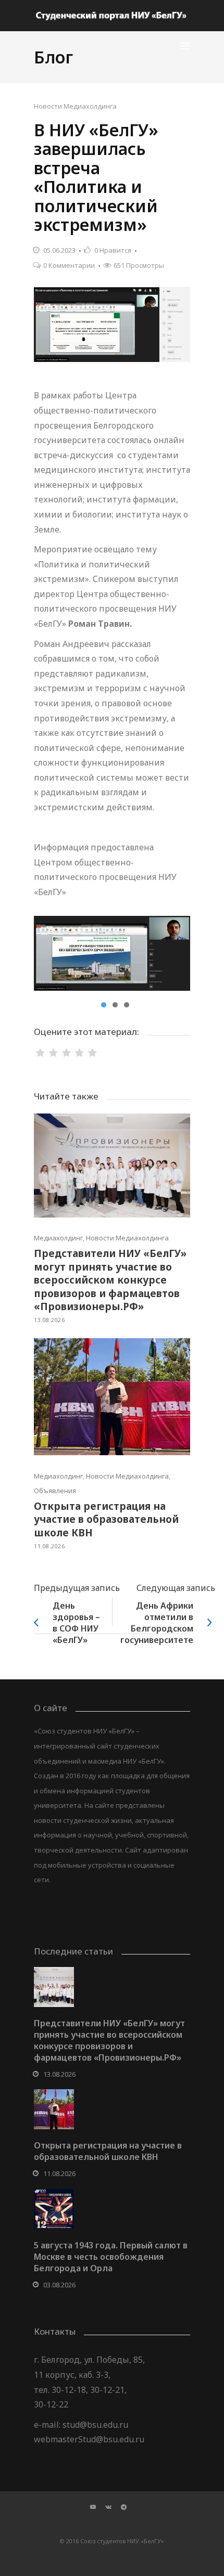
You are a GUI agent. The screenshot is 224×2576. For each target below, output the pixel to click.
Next (175, 953)
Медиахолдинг (58, 1238)
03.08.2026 (59, 2285)
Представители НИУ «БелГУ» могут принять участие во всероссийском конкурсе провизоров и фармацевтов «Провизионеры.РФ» (110, 1280)
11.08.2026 (49, 1546)
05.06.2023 (59, 250)
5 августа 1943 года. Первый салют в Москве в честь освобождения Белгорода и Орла (111, 2257)
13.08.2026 (49, 1320)
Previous (49, 953)
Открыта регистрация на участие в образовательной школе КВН (106, 1519)
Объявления (55, 1491)
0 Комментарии (69, 265)
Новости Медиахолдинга (75, 106)
